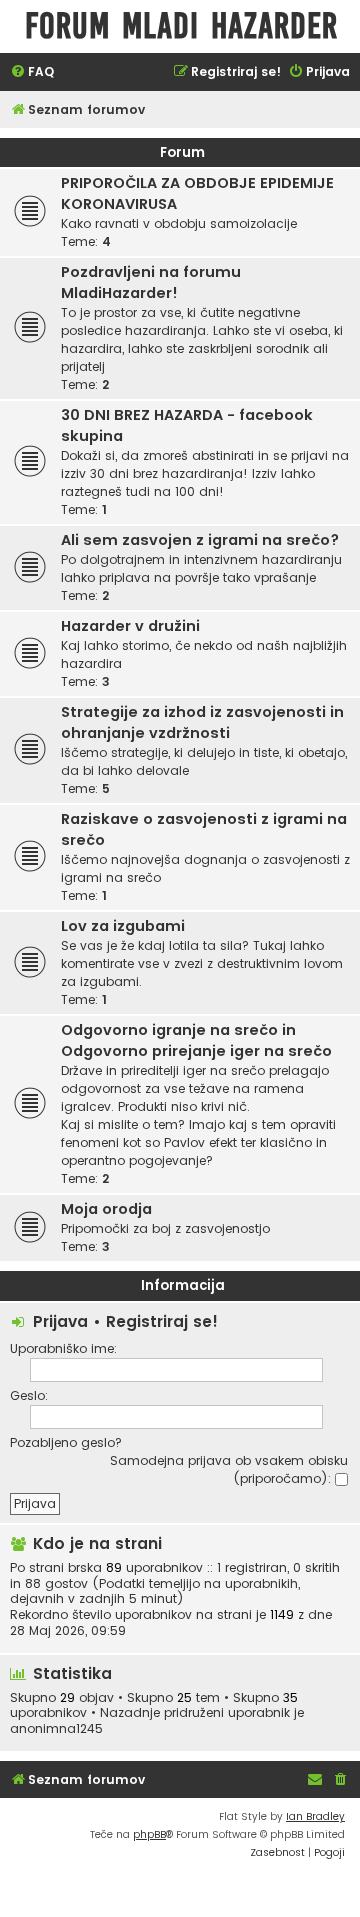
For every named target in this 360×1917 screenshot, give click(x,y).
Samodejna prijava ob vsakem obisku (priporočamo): (229, 1469)
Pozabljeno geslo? (66, 1442)
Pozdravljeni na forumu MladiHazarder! (151, 282)
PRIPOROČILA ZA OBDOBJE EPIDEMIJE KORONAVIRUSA (197, 193)
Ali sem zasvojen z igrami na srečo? (200, 540)
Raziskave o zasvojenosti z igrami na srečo (204, 829)
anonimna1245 (56, 1729)
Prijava (60, 1321)
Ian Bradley (315, 1816)
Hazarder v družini (130, 626)
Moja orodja (106, 1209)
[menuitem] (32, 72)
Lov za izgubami (123, 926)
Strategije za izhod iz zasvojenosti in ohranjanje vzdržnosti (202, 722)
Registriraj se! (162, 1321)
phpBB (149, 1834)
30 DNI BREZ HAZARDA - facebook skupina (187, 425)
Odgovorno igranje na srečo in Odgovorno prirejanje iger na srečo (196, 1040)
